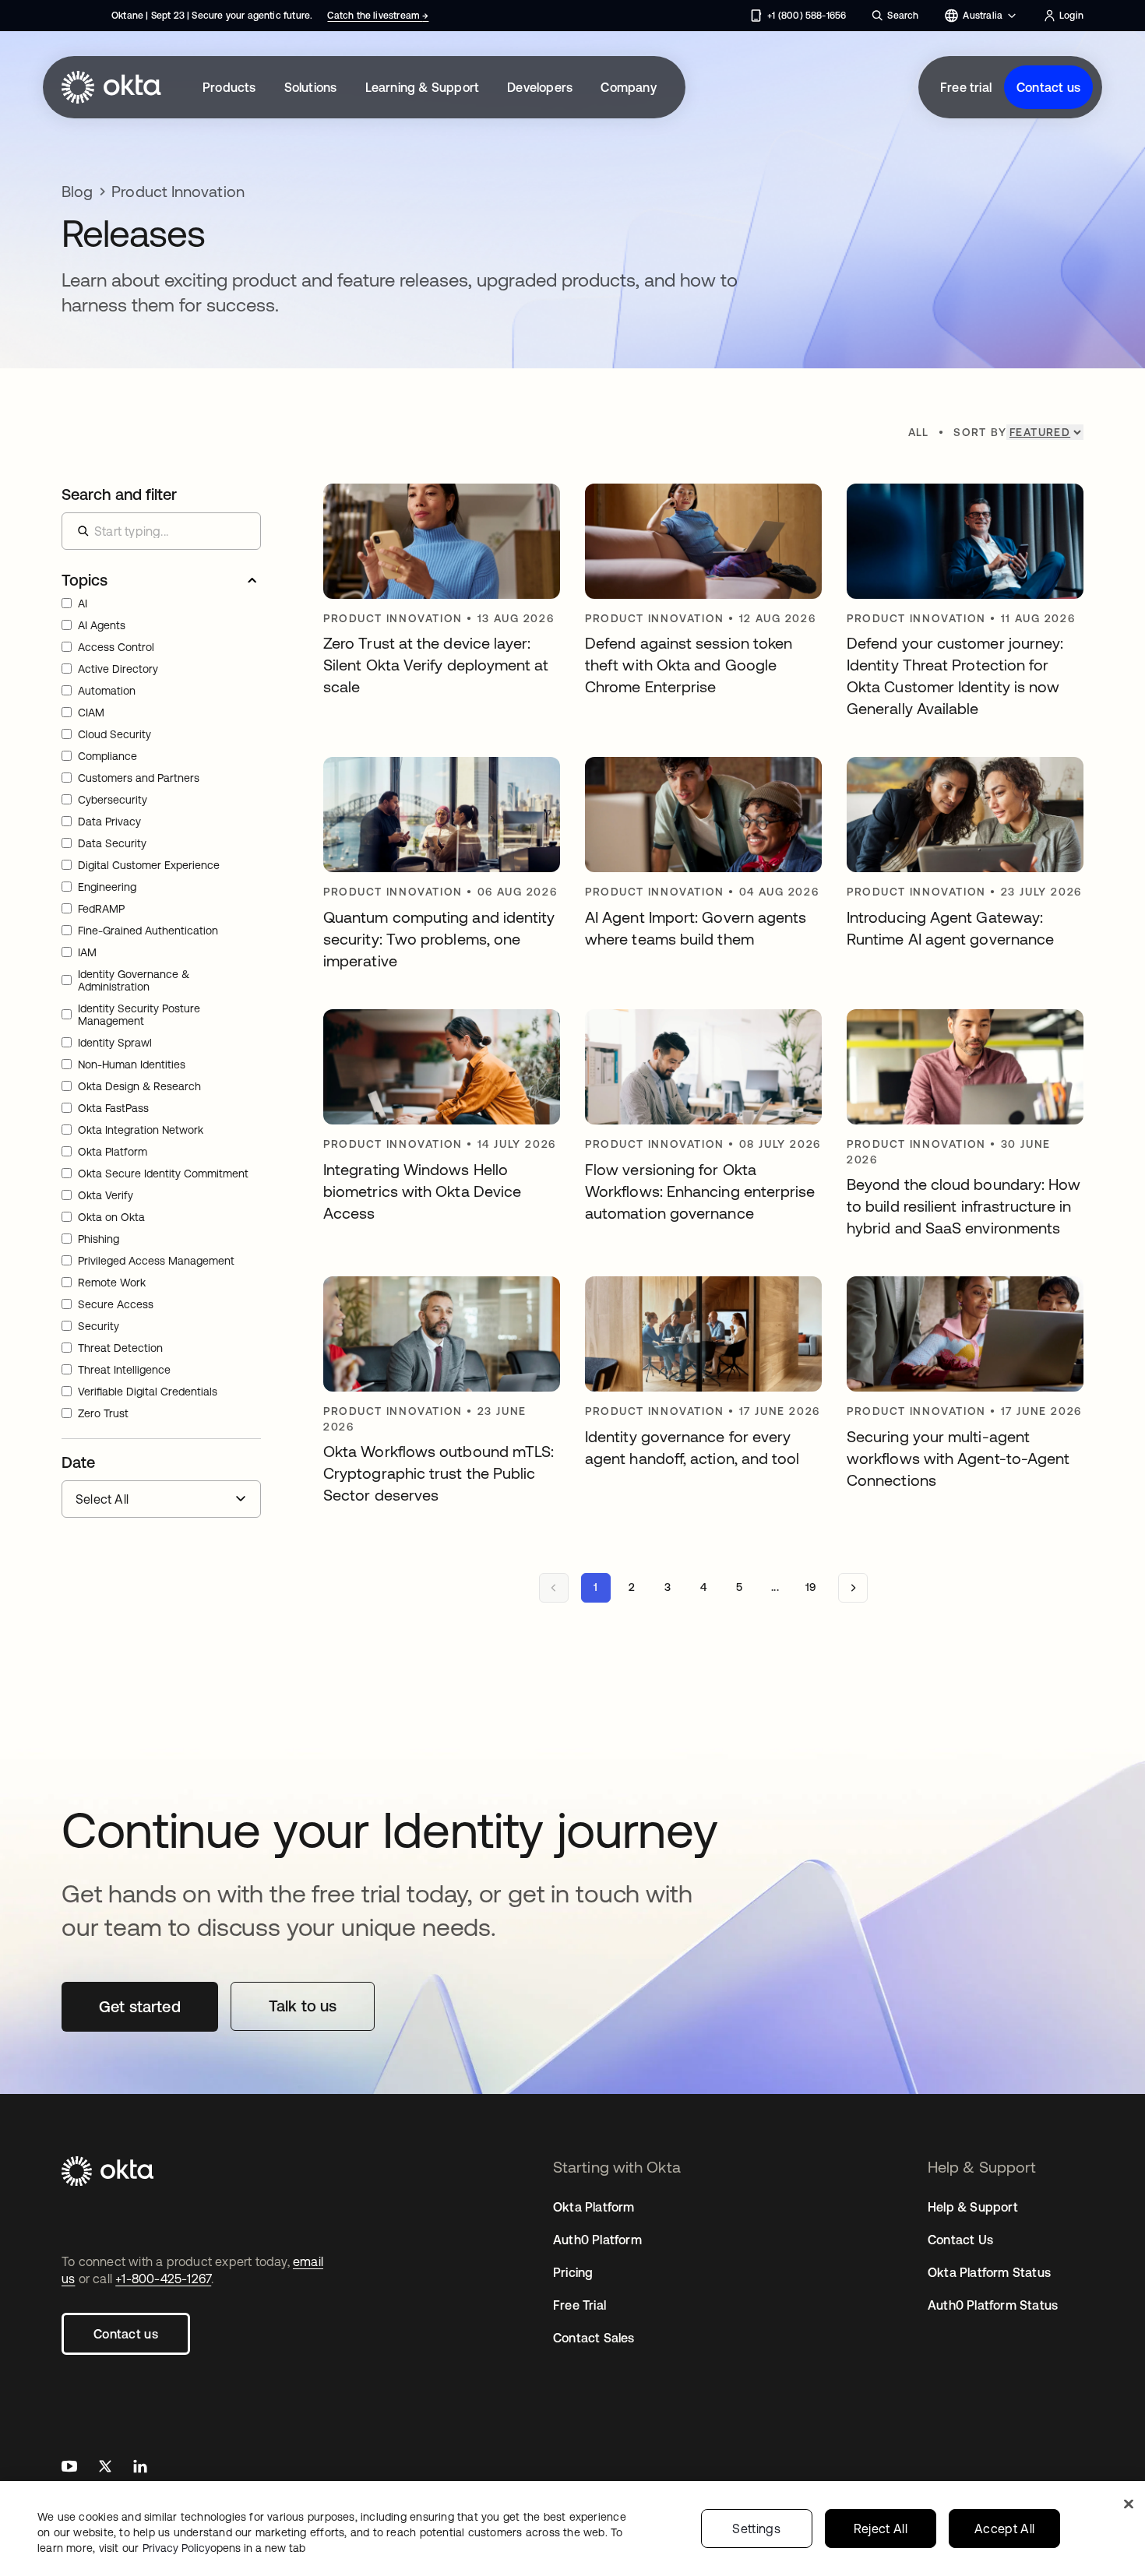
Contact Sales (594, 2338)
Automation (107, 691)
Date (78, 1462)
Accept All (1004, 2528)
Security (99, 1326)
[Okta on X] (105, 2468)
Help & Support (973, 2207)
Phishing (99, 1239)
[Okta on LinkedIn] (140, 2468)
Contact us (1048, 87)
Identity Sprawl (115, 1043)
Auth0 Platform (597, 2240)
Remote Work (112, 1283)
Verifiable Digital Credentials (148, 1392)
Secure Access (116, 1304)
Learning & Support (423, 87)
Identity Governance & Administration (134, 980)
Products (229, 87)
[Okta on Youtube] (69, 2468)
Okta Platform (113, 1152)
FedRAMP (101, 909)
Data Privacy (109, 822)
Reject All (881, 2528)
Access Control (116, 647)
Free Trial (580, 2305)
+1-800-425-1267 (163, 2279)
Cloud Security (114, 734)
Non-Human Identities (132, 1065)
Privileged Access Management (156, 1261)
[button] (161, 580)
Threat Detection (120, 1348)
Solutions (311, 87)
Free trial (966, 87)
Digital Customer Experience (149, 865)
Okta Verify (106, 1195)
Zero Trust (103, 1413)
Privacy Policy (224, 2548)
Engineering (107, 887)
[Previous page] (554, 1588)
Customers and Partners (139, 778)
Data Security (112, 843)
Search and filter (119, 494)
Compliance (107, 756)
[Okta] (111, 87)
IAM (87, 952)
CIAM (91, 713)
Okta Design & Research (139, 1086)
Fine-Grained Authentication (148, 931)
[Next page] (853, 1588)
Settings (756, 2528)
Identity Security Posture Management (139, 1015)
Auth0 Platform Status (993, 2305)
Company (628, 87)
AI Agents (102, 625)
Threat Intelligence (124, 1370)
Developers (540, 87)
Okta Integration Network (141, 1130)
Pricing (573, 2272)
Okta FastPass (113, 1108)
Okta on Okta (111, 1217)
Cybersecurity (113, 800)
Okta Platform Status (989, 2272)
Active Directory (118, 669)
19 (810, 1587)
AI (83, 604)
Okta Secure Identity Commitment (163, 1174)
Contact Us (960, 2240)
